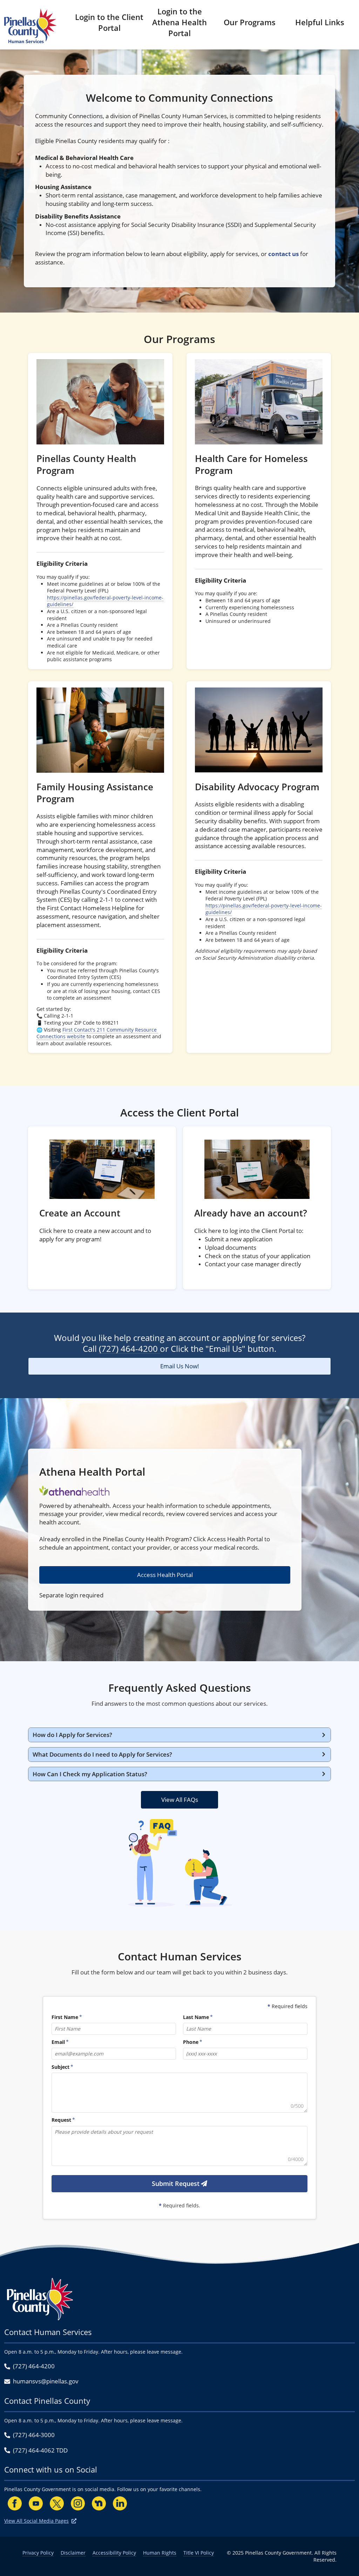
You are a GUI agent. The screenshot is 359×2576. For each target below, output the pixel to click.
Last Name (196, 2017)
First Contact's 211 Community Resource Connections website (97, 1033)
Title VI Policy (199, 2553)
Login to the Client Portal (109, 22)
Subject (60, 2067)
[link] (100, 511)
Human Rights (160, 2553)
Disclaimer (73, 2553)
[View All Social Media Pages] (74, 2521)
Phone (191, 2042)
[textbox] (179, 2093)
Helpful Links (320, 22)
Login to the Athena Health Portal (179, 22)
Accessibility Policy (114, 2553)
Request (61, 2120)
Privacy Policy (38, 2553)
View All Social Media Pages (36, 2521)
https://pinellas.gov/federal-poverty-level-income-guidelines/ (105, 601)
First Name (65, 2017)
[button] (179, 1735)
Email (58, 2042)
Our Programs (250, 22)
